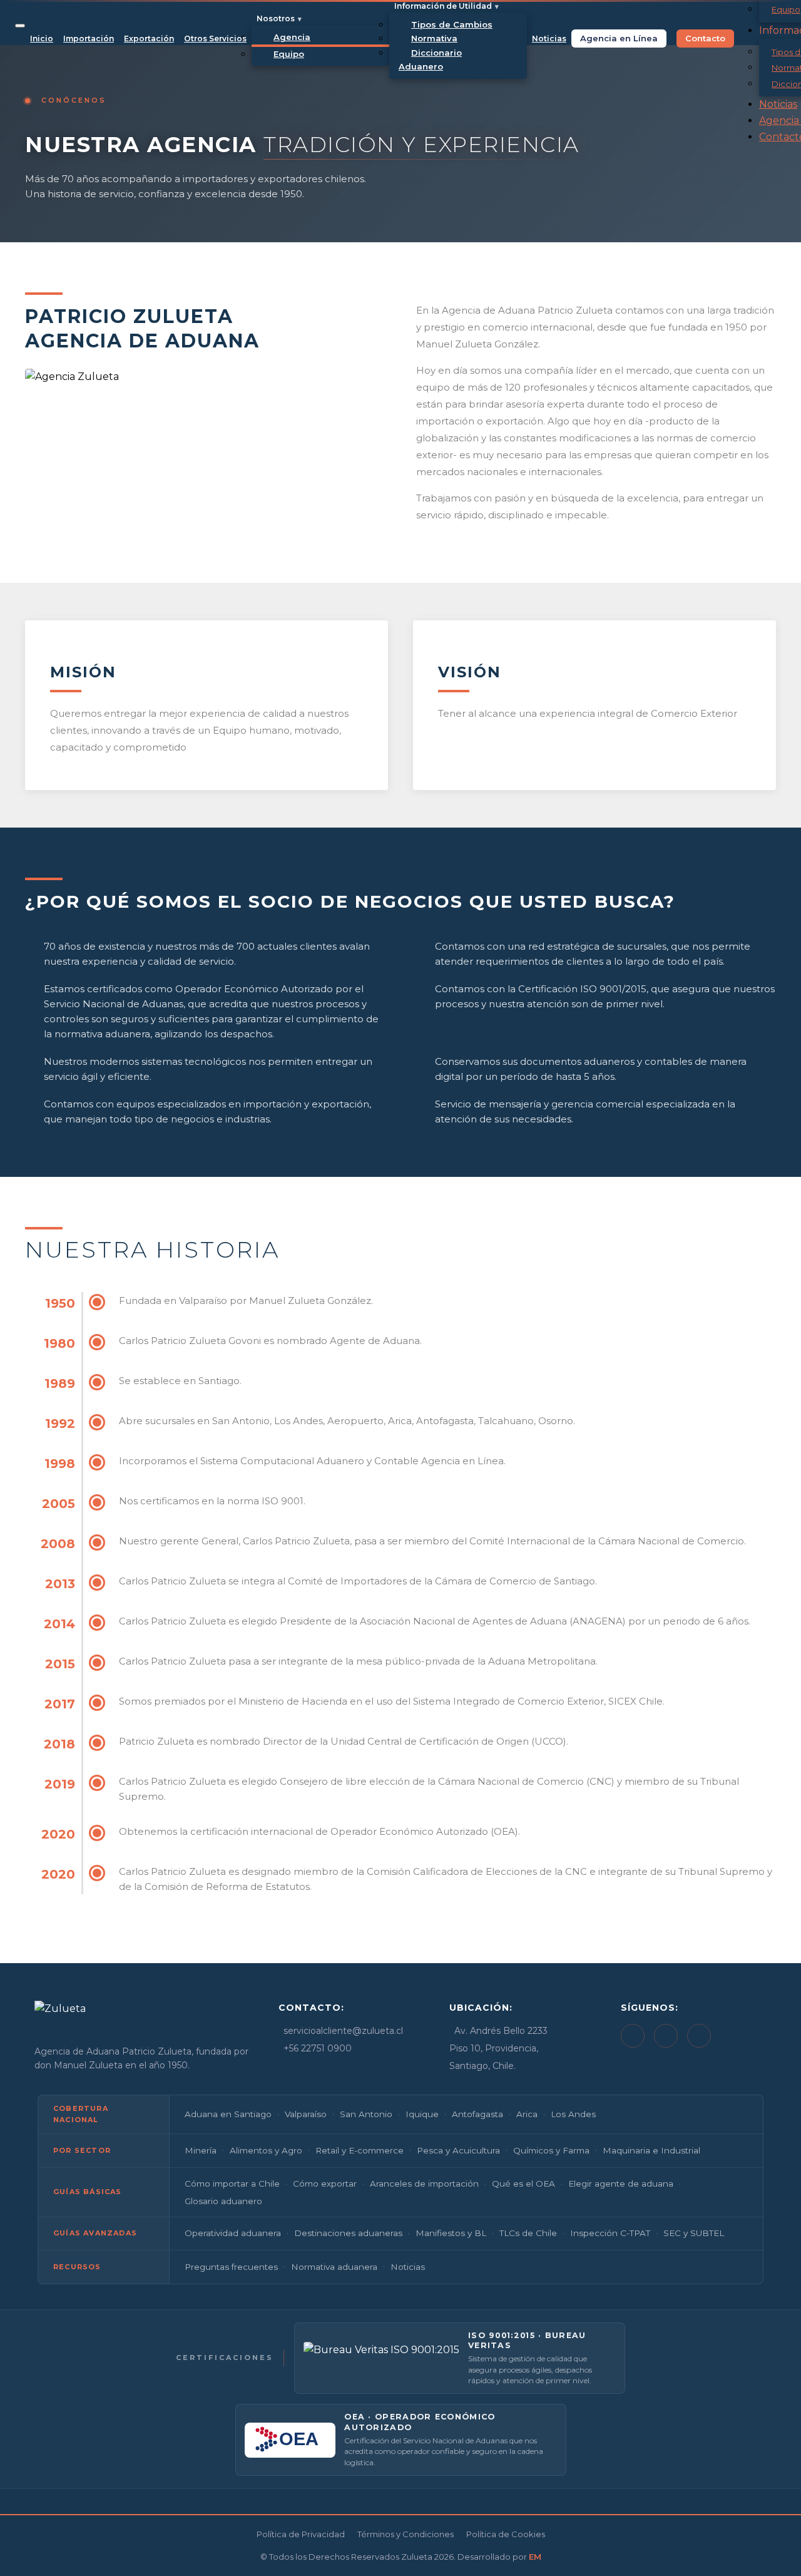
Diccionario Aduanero (430, 59)
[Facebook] (666, 2036)
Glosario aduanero (223, 2201)
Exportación (149, 38)
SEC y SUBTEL (694, 2233)
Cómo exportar (325, 2183)
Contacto (705, 38)
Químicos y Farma (551, 2150)
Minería (201, 2150)
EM (535, 2557)
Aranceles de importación (424, 2183)
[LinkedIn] (633, 2036)
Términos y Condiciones (406, 2534)
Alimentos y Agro (266, 2150)
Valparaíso (306, 2114)
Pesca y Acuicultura (458, 2150)
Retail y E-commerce (360, 2150)
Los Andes (573, 2114)
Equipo (289, 54)
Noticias (549, 38)
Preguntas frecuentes (231, 2267)
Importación (89, 38)
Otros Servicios (215, 38)
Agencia (292, 37)
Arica (527, 2114)
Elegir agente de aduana (621, 2183)
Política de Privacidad (301, 2534)
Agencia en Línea (619, 38)
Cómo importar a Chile (232, 2183)
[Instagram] (699, 2036)
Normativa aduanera (334, 2267)
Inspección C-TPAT (610, 2233)
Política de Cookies (506, 2534)
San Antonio (366, 2114)
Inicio (42, 38)
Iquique (422, 2114)
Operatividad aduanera (233, 2233)
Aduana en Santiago (228, 2114)
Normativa (434, 38)
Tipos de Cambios (452, 24)
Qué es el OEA (523, 2183)
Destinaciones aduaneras (348, 2233)
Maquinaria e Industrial (651, 2150)
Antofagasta (477, 2114)
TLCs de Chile (528, 2233)
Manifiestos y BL (451, 2233)
